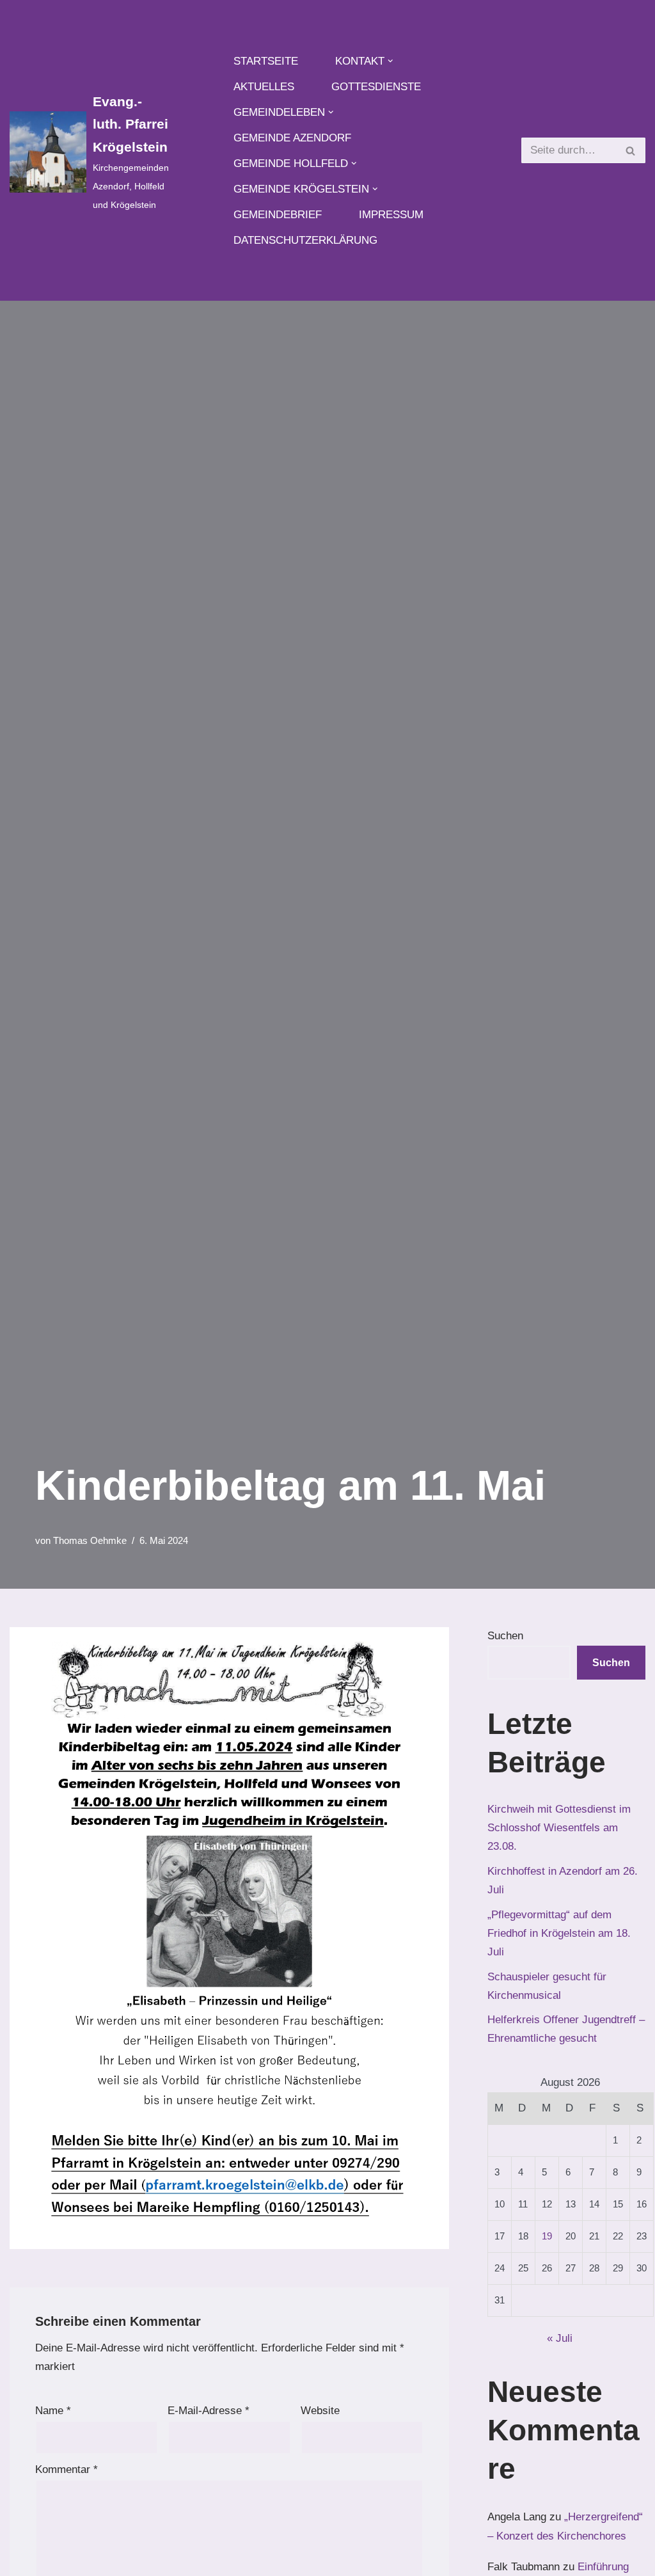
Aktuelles (264, 87)
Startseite (266, 61)
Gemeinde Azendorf (292, 138)
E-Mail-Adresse (209, 2411)
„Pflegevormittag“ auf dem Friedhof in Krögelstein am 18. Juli (559, 1933)
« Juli (560, 2338)
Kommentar (67, 2469)
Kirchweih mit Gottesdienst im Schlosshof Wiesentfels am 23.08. (559, 1828)
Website (320, 2411)
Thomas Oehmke (90, 1540)
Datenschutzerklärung (305, 240)
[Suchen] (631, 150)
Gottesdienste (376, 87)
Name (53, 2411)
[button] (391, 61)
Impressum (391, 215)
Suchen (505, 1636)
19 (547, 2236)
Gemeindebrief (278, 215)
